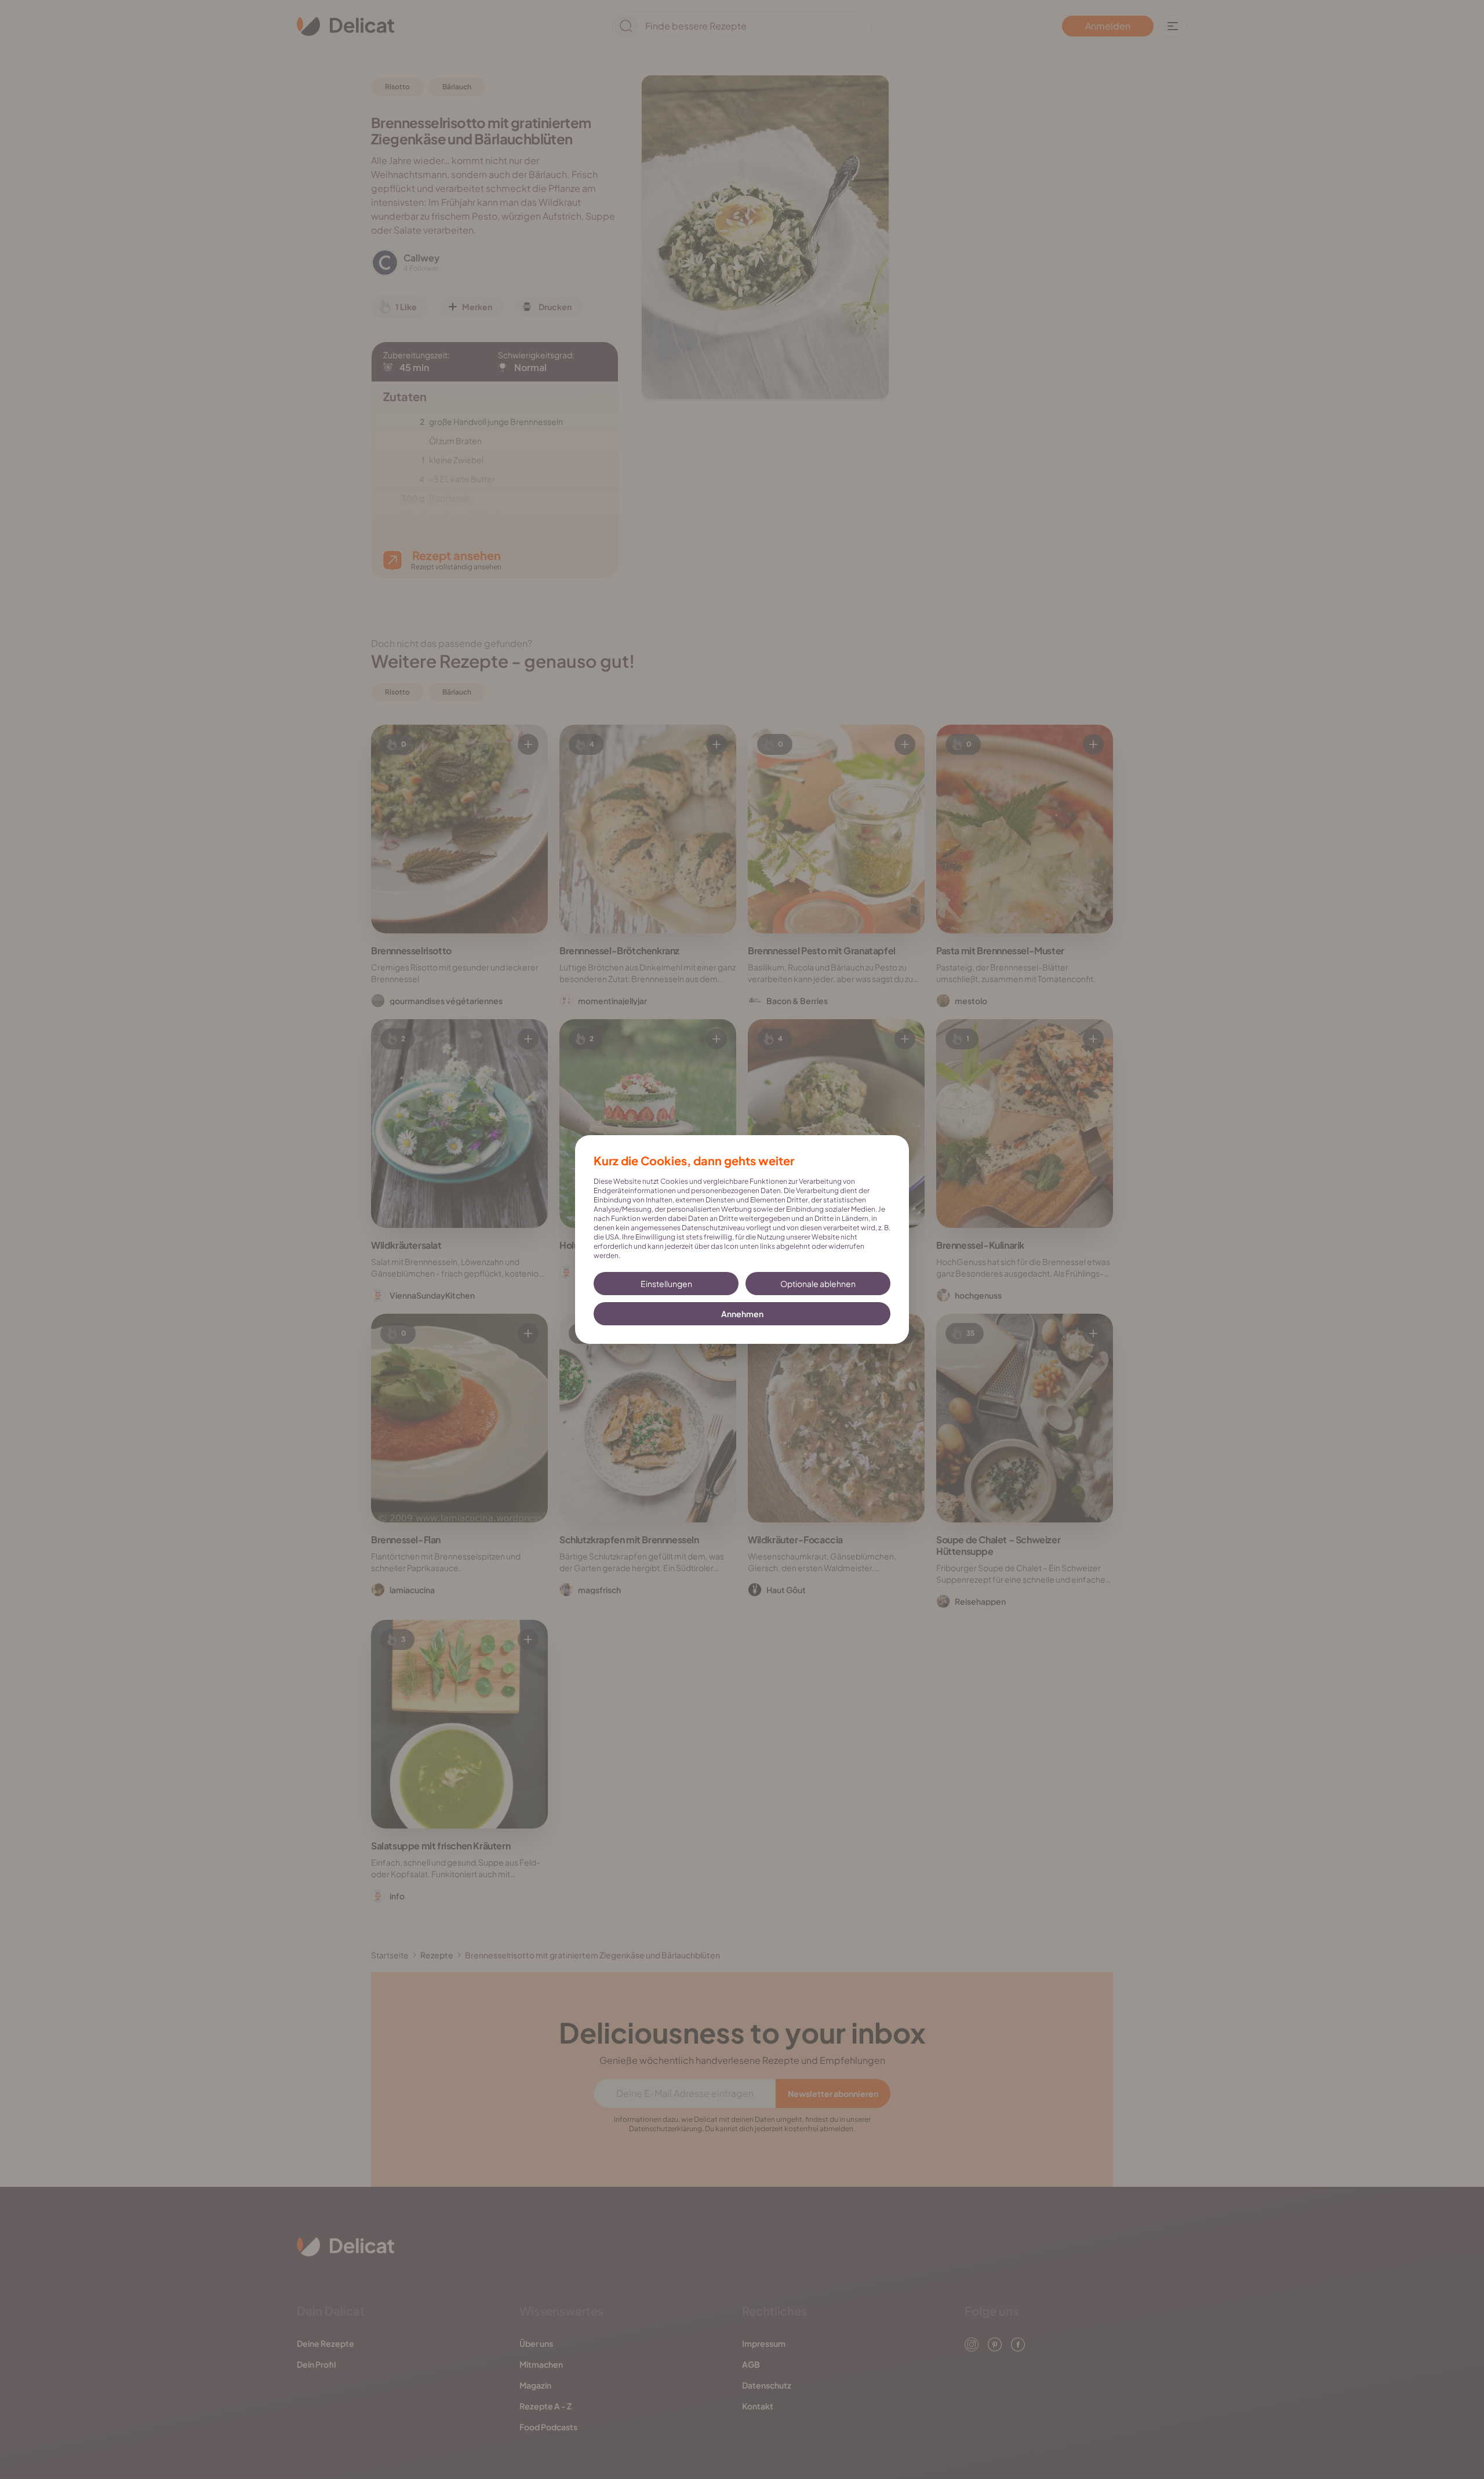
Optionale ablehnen (818, 1284)
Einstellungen (666, 1284)
